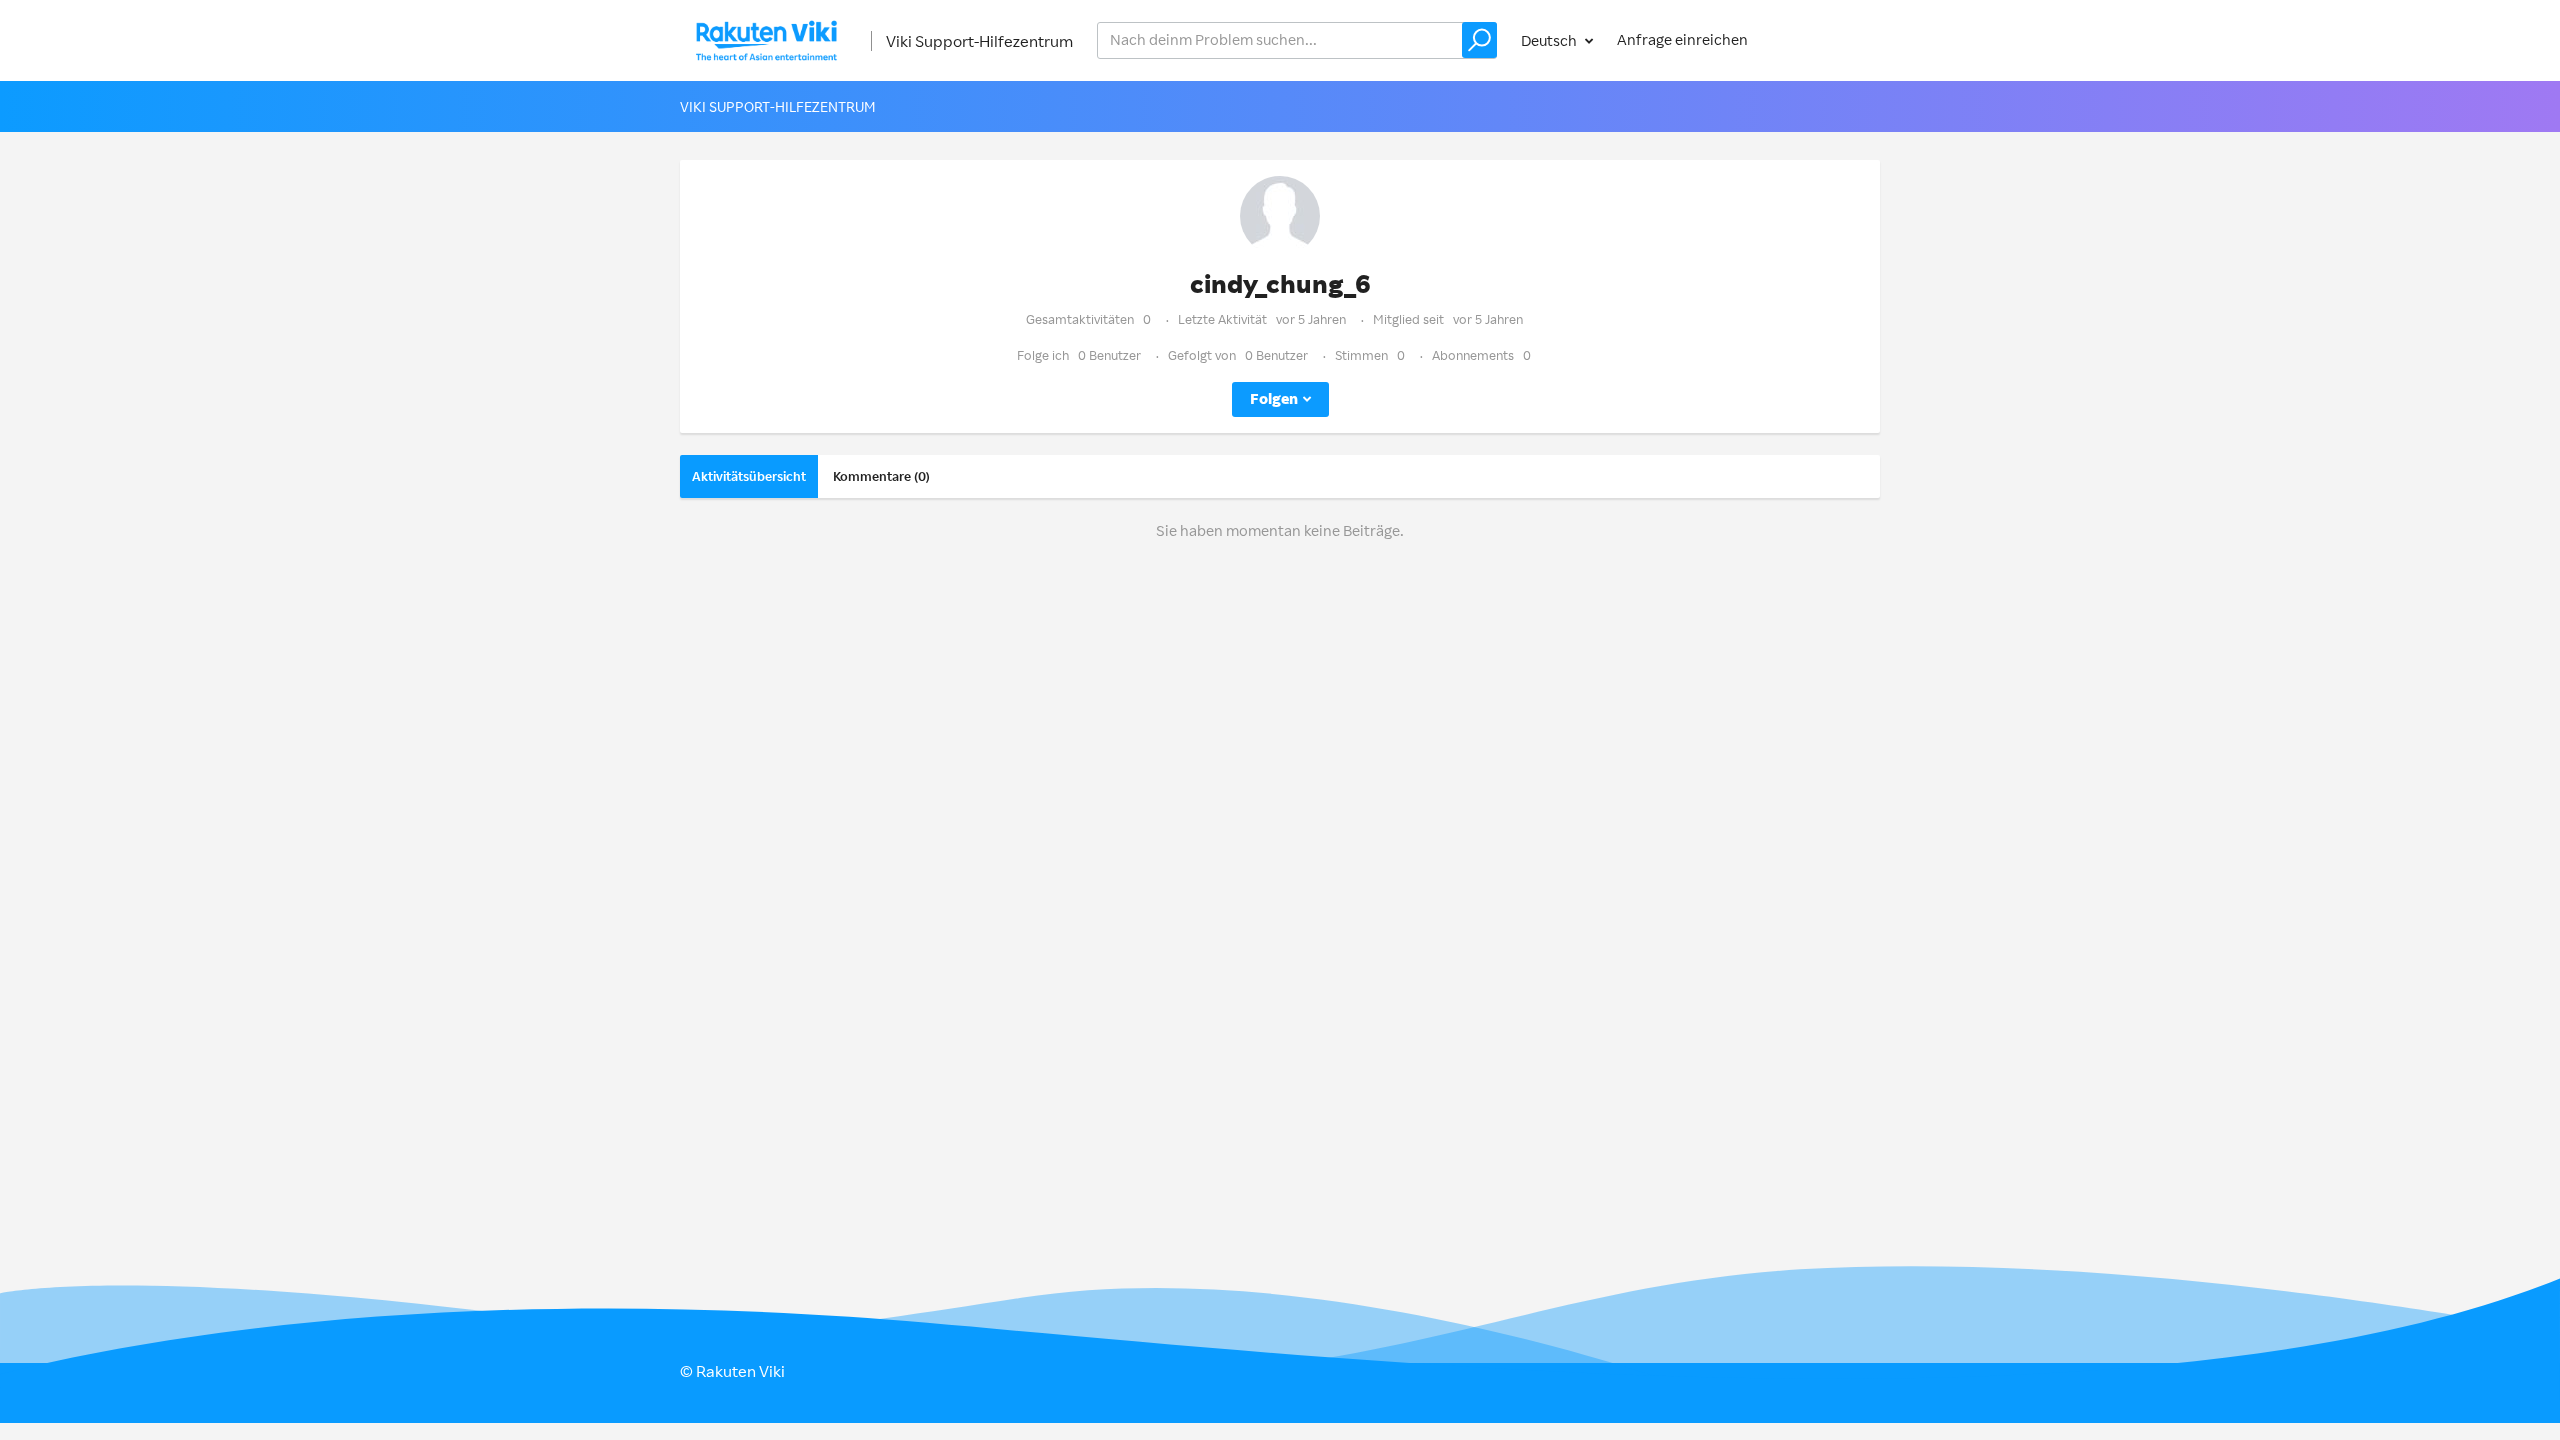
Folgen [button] (1274, 398)
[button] (1479, 40)
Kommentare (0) (881, 476)
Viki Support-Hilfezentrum (979, 41)
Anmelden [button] (1826, 39)
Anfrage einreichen (1682, 39)
